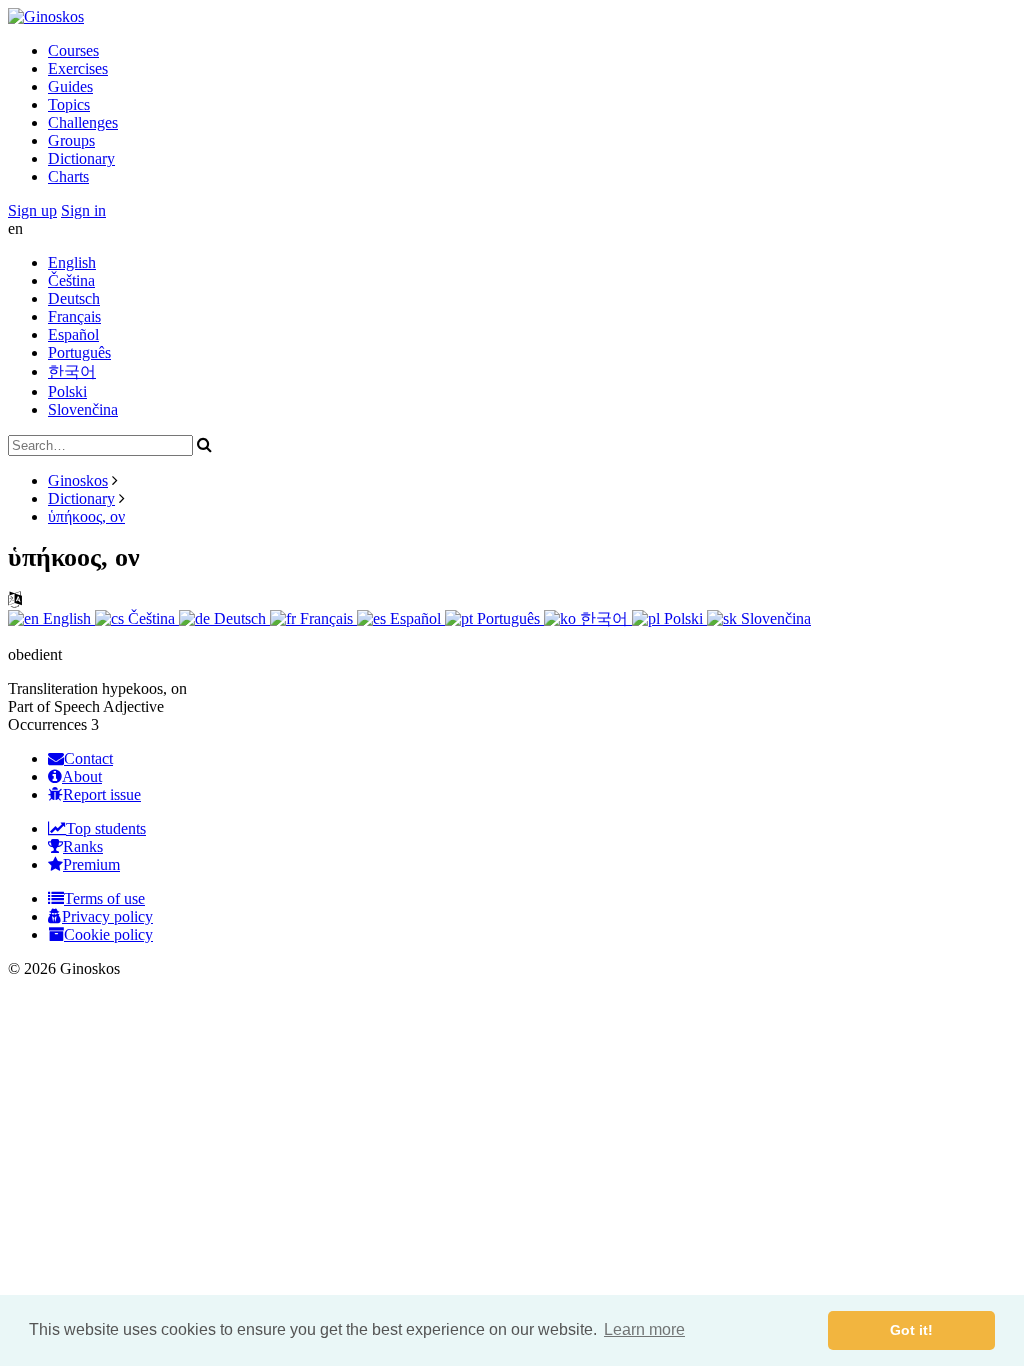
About (82, 776)
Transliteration (53, 688)
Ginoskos (78, 480)
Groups (71, 140)
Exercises (78, 68)
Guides (70, 86)
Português (79, 352)
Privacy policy (107, 916)
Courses (73, 50)
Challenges (83, 122)
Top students (106, 828)
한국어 (72, 371)
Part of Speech (54, 706)
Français (74, 316)
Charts (68, 176)
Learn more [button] (644, 1329)
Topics (69, 104)
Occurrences (47, 724)
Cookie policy (108, 934)
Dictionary (81, 158)
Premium (91, 864)
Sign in (83, 210)
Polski (67, 391)
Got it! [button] (911, 1330)
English (72, 262)
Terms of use (104, 898)
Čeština (71, 280)
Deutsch (74, 298)
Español (73, 334)
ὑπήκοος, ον (86, 516)
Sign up (32, 210)
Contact (88, 758)
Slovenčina (83, 409)
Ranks (83, 846)
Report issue (102, 794)
